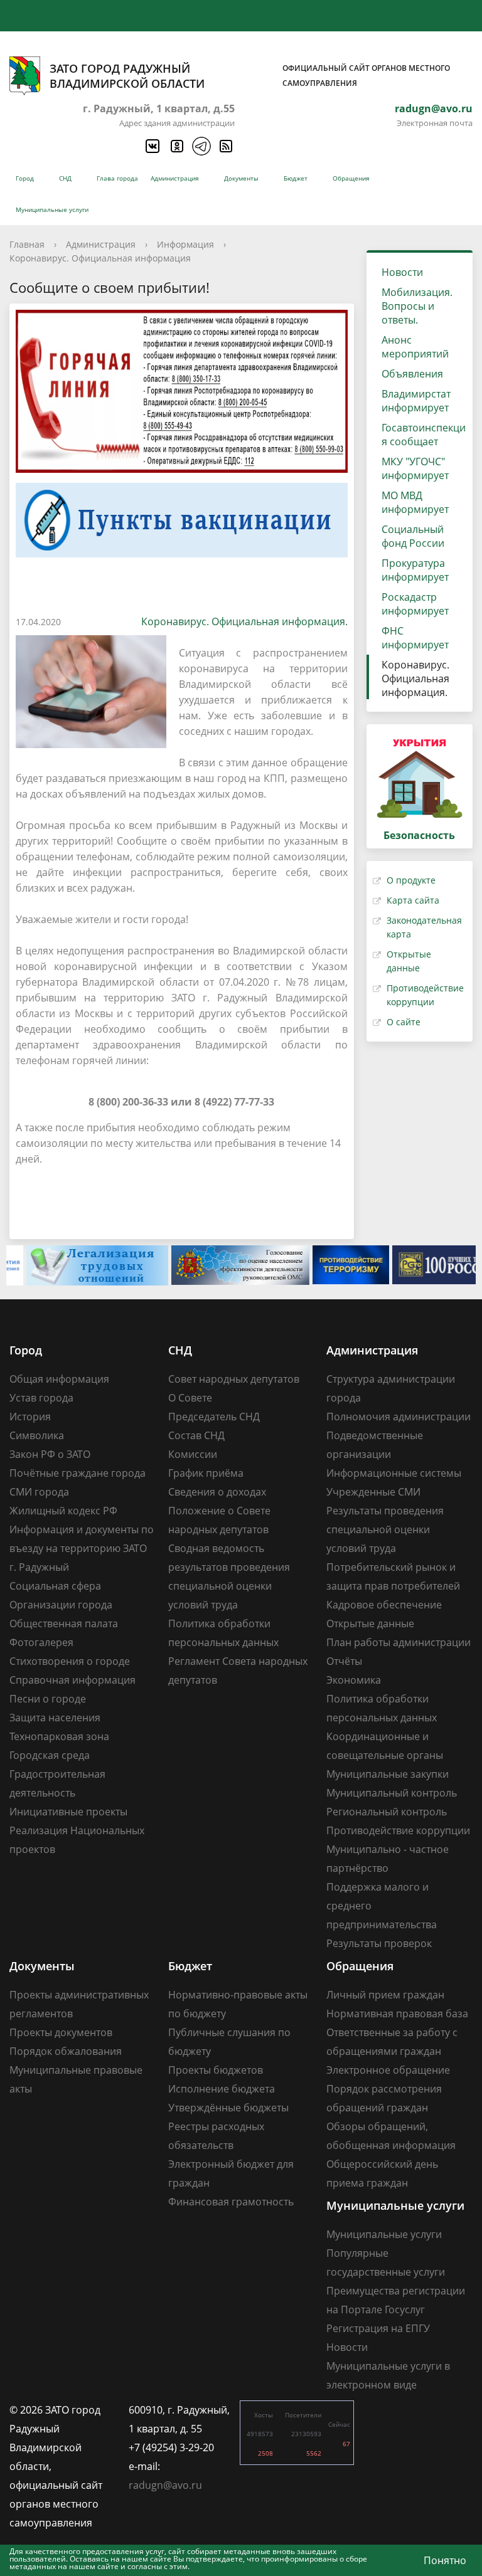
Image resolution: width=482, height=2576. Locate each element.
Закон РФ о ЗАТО (50, 1454)
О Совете (190, 1398)
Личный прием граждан (385, 1995)
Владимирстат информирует (416, 401)
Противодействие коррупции (398, 1830)
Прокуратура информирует (415, 570)
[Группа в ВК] (152, 146)
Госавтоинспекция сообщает (424, 435)
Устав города (41, 1398)
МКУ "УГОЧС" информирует (415, 468)
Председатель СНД (214, 1417)
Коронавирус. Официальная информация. (244, 621)
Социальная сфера (55, 1586)
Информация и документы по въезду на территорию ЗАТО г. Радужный (82, 1548)
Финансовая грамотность (231, 2202)
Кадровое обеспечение (384, 1605)
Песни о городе (48, 1699)
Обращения (351, 178)
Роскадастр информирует (415, 604)
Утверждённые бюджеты (228, 2108)
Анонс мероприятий (415, 347)
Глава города (117, 178)
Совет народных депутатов (234, 1379)
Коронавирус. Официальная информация (100, 258)
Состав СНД (196, 1435)
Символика (37, 1435)
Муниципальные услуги (52, 209)
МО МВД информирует (415, 502)
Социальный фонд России (413, 536)
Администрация (175, 178)
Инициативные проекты (68, 1812)
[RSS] (225, 146)
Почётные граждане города (78, 1473)
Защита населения (55, 1718)
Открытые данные (370, 1623)
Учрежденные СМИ (373, 1492)
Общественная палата (64, 1623)
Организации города (61, 1605)
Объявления (412, 374)
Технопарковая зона (59, 1736)
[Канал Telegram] (201, 146)
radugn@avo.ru (434, 108)
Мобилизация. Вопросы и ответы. (417, 306)
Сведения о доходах (217, 1492)
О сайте (404, 1022)
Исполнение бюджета (222, 2089)
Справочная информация (72, 1680)
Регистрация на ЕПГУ (378, 2328)
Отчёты (344, 1661)
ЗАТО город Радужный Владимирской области (250, 76)
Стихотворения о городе (70, 1661)
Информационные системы (394, 1473)
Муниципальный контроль (392, 1793)
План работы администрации (399, 1642)
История (30, 1417)
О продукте (411, 880)
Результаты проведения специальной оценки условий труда (385, 1529)
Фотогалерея (41, 1642)
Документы (241, 178)
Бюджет (296, 178)
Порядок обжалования (66, 2051)
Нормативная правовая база (397, 2014)
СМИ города (39, 1492)
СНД (65, 178)
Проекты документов (61, 2032)
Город (25, 178)
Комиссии (193, 1454)
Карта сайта (413, 900)
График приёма (206, 1473)
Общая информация (59, 1379)
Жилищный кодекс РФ (63, 1511)
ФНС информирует (415, 638)
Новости (402, 272)
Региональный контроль (387, 1812)
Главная (27, 244)
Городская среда (50, 1755)
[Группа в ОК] (176, 146)
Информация (185, 244)
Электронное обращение (388, 2070)
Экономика (354, 1680)
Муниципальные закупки (388, 1774)
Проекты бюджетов (216, 2070)
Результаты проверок (379, 1943)
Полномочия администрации (399, 1417)
